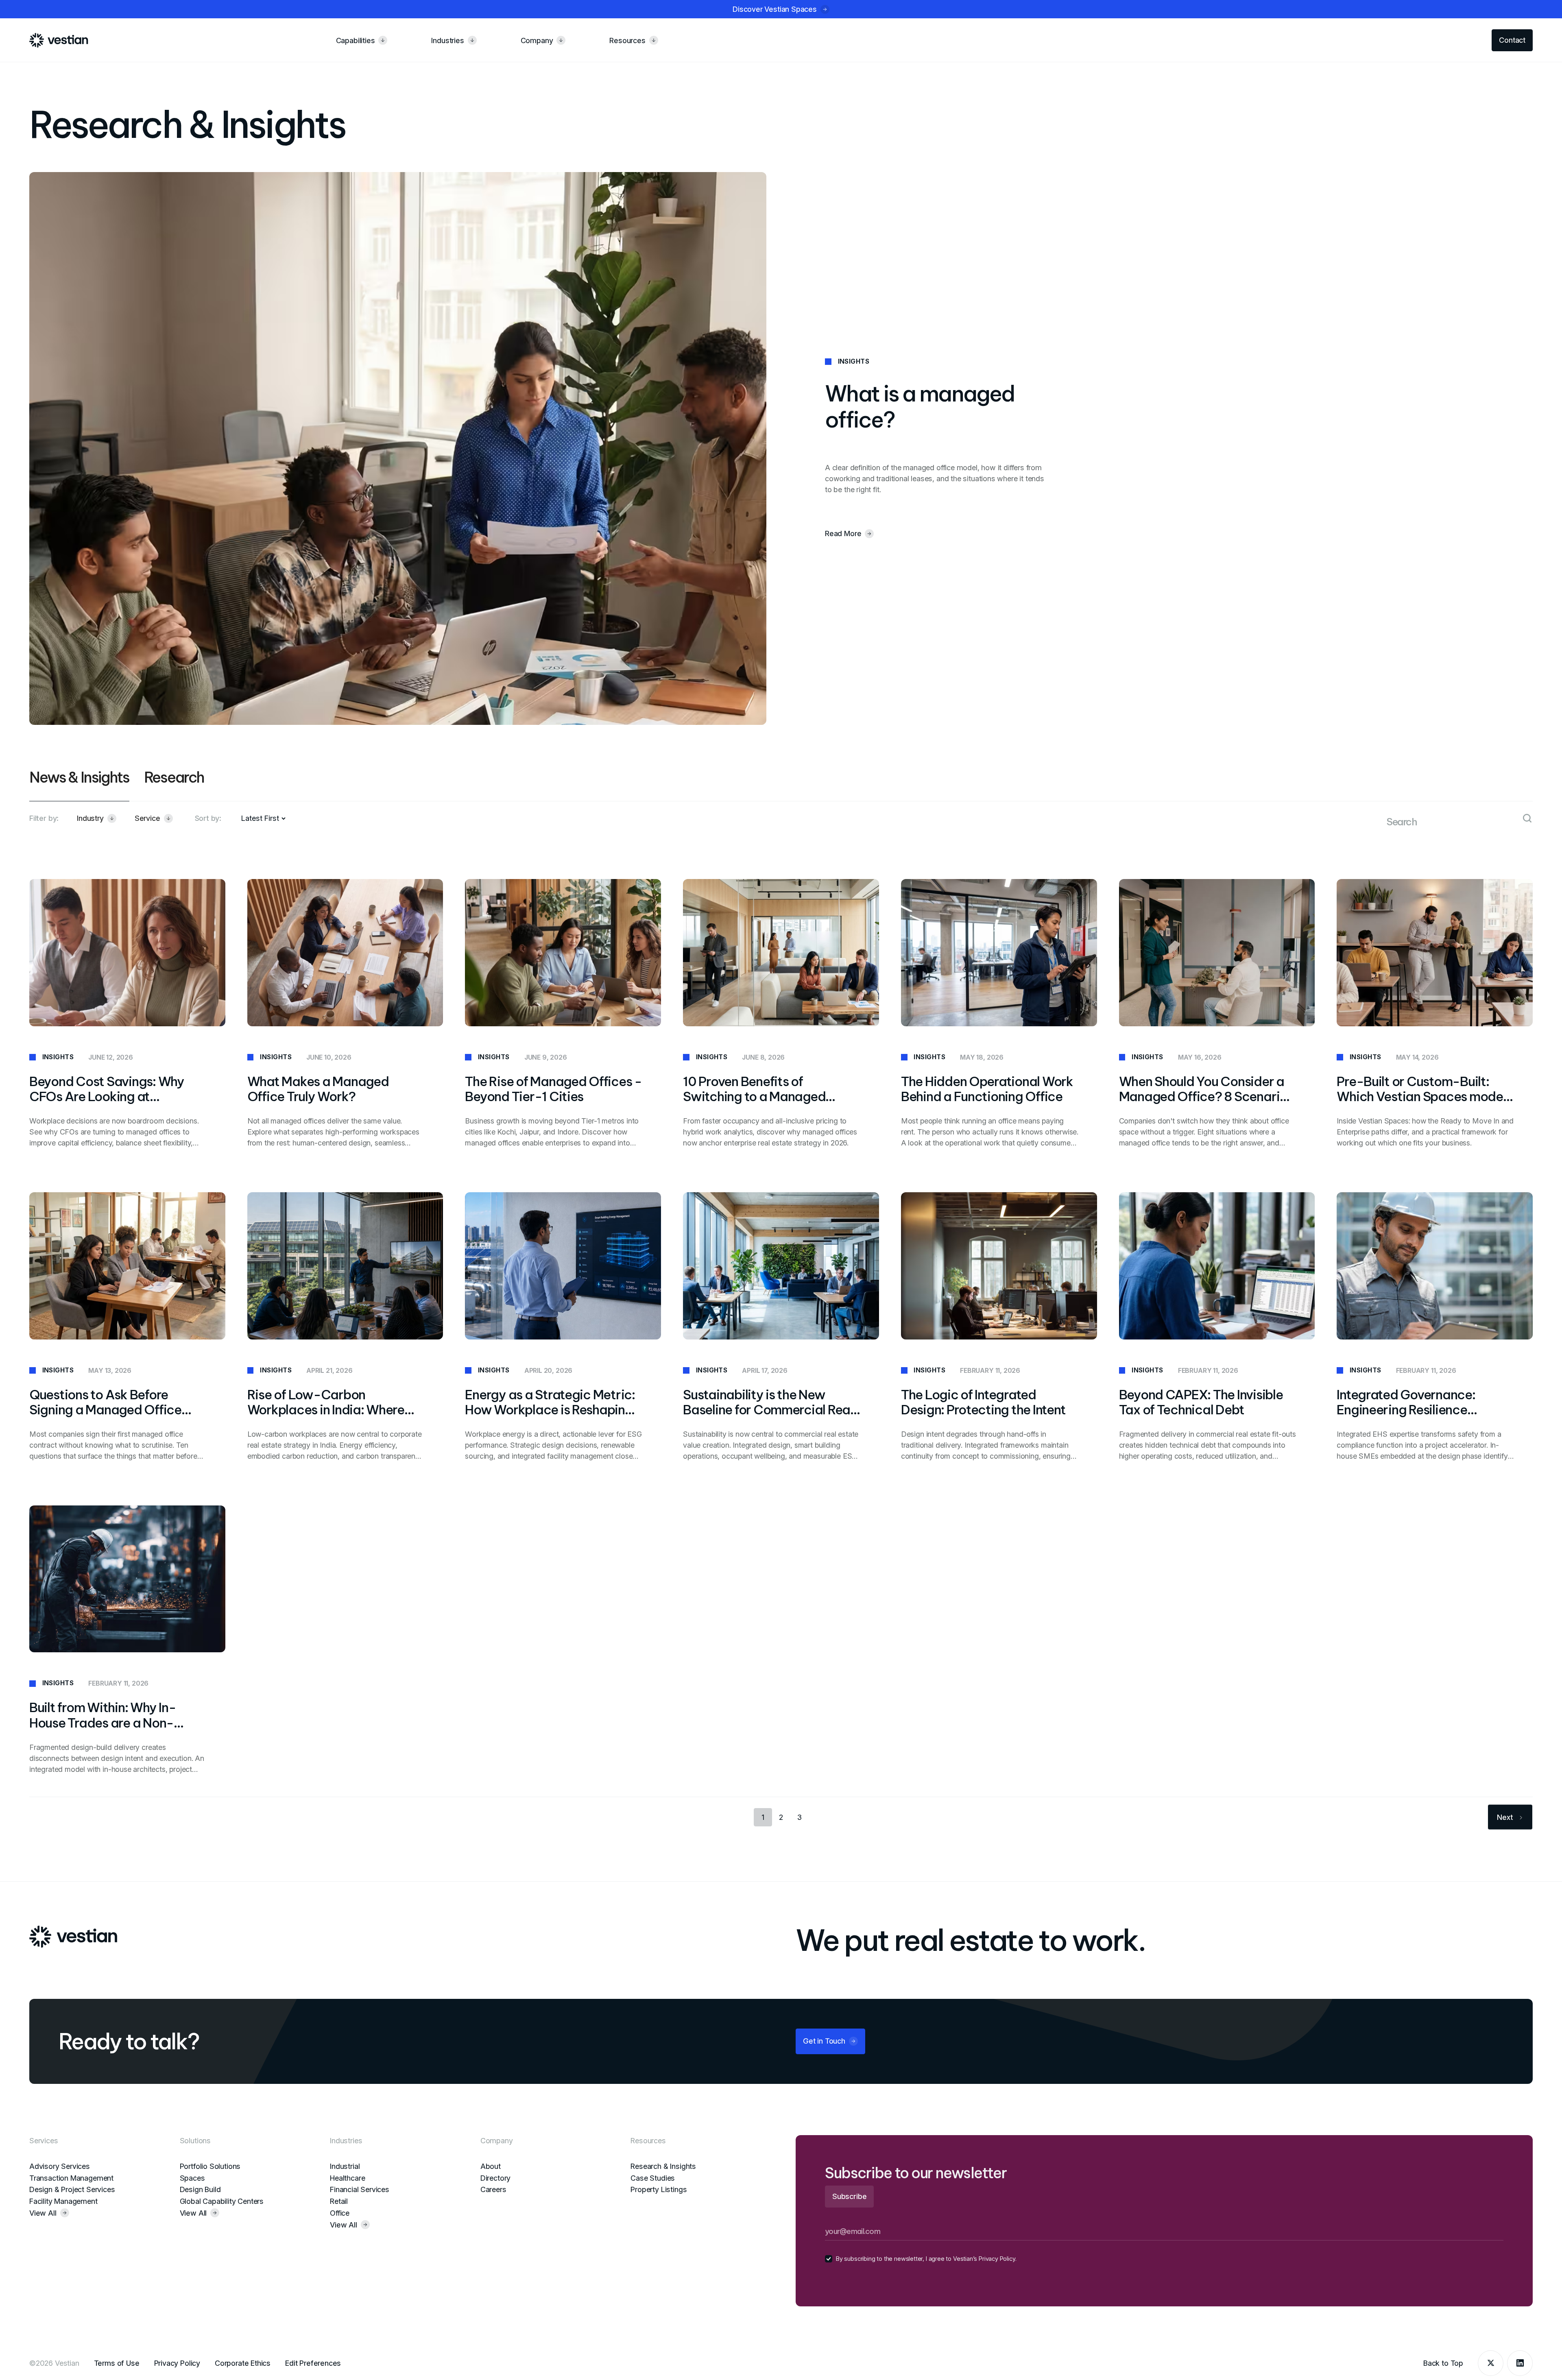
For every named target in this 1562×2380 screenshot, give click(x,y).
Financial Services (360, 2189)
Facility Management (63, 2201)
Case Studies (653, 2178)
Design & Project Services (72, 2189)
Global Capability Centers (222, 2201)
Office (340, 2213)
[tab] (79, 785)
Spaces (192, 2178)
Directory (495, 2178)
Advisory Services (60, 2166)
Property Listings (659, 2189)
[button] (97, 818)
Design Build (200, 2189)
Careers (493, 2189)
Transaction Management (71, 2178)
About (491, 2166)
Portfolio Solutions (210, 2166)
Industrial (345, 2166)
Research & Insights (663, 2166)
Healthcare (347, 2178)
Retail (339, 2201)
